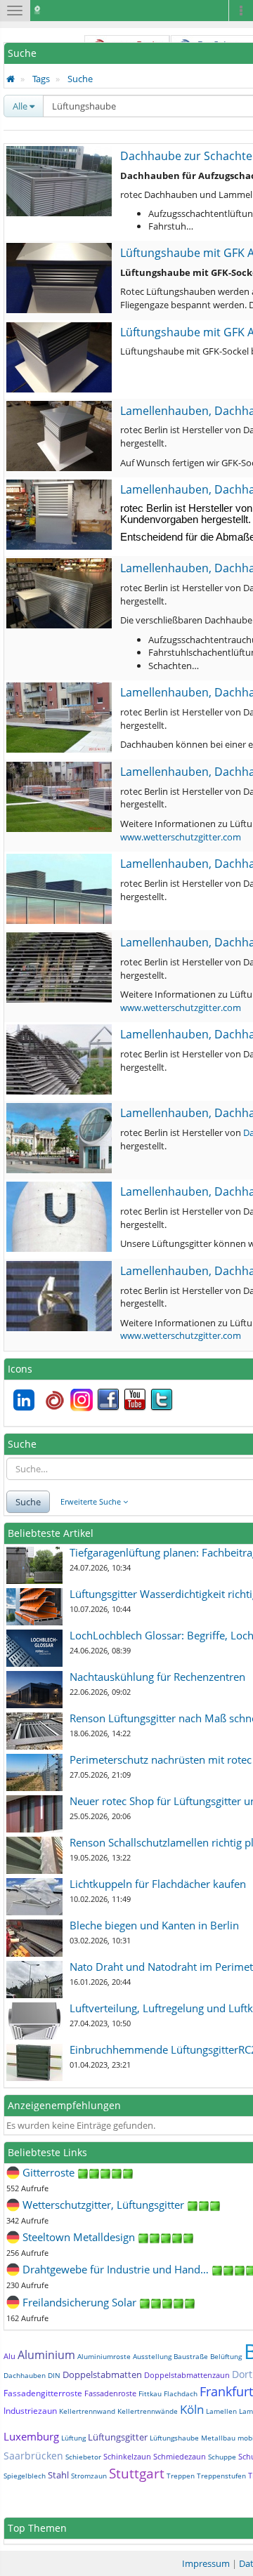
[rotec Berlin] (55, 1399)
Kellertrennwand (87, 2411)
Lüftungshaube (174, 2438)
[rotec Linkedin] (24, 1399)
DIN (54, 2375)
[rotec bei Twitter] (162, 1399)
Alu (9, 2356)
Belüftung (226, 2356)
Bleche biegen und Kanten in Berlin (154, 1925)
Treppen (181, 2476)
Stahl (58, 2475)
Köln (192, 2409)
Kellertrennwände (148, 2411)
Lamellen (221, 2411)
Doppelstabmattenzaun (187, 2375)
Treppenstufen (221, 2476)
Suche (80, 79)
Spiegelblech (25, 2476)
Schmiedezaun (180, 2456)
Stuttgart (137, 2473)
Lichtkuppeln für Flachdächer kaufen (158, 1884)
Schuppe (222, 2457)
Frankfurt (226, 2391)
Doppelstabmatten (102, 2374)
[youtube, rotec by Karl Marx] (135, 1399)
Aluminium (46, 2355)
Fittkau (150, 2393)
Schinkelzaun (127, 2456)
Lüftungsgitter (118, 2437)
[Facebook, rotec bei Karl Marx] (108, 1399)
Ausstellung (152, 2356)
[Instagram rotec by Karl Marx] (82, 1399)
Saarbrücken (33, 2456)
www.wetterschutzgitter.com (181, 837)
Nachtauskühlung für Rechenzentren (157, 1677)
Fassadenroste (110, 2393)
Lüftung (73, 2438)
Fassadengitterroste (43, 2393)
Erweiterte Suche (92, 1501)
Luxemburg (31, 2436)
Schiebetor (83, 2457)
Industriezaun (30, 2411)
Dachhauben (25, 2375)
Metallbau (218, 2438)
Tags (41, 79)
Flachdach (181, 2393)
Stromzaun (89, 2476)
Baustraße (191, 2356)
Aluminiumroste (104, 2356)
